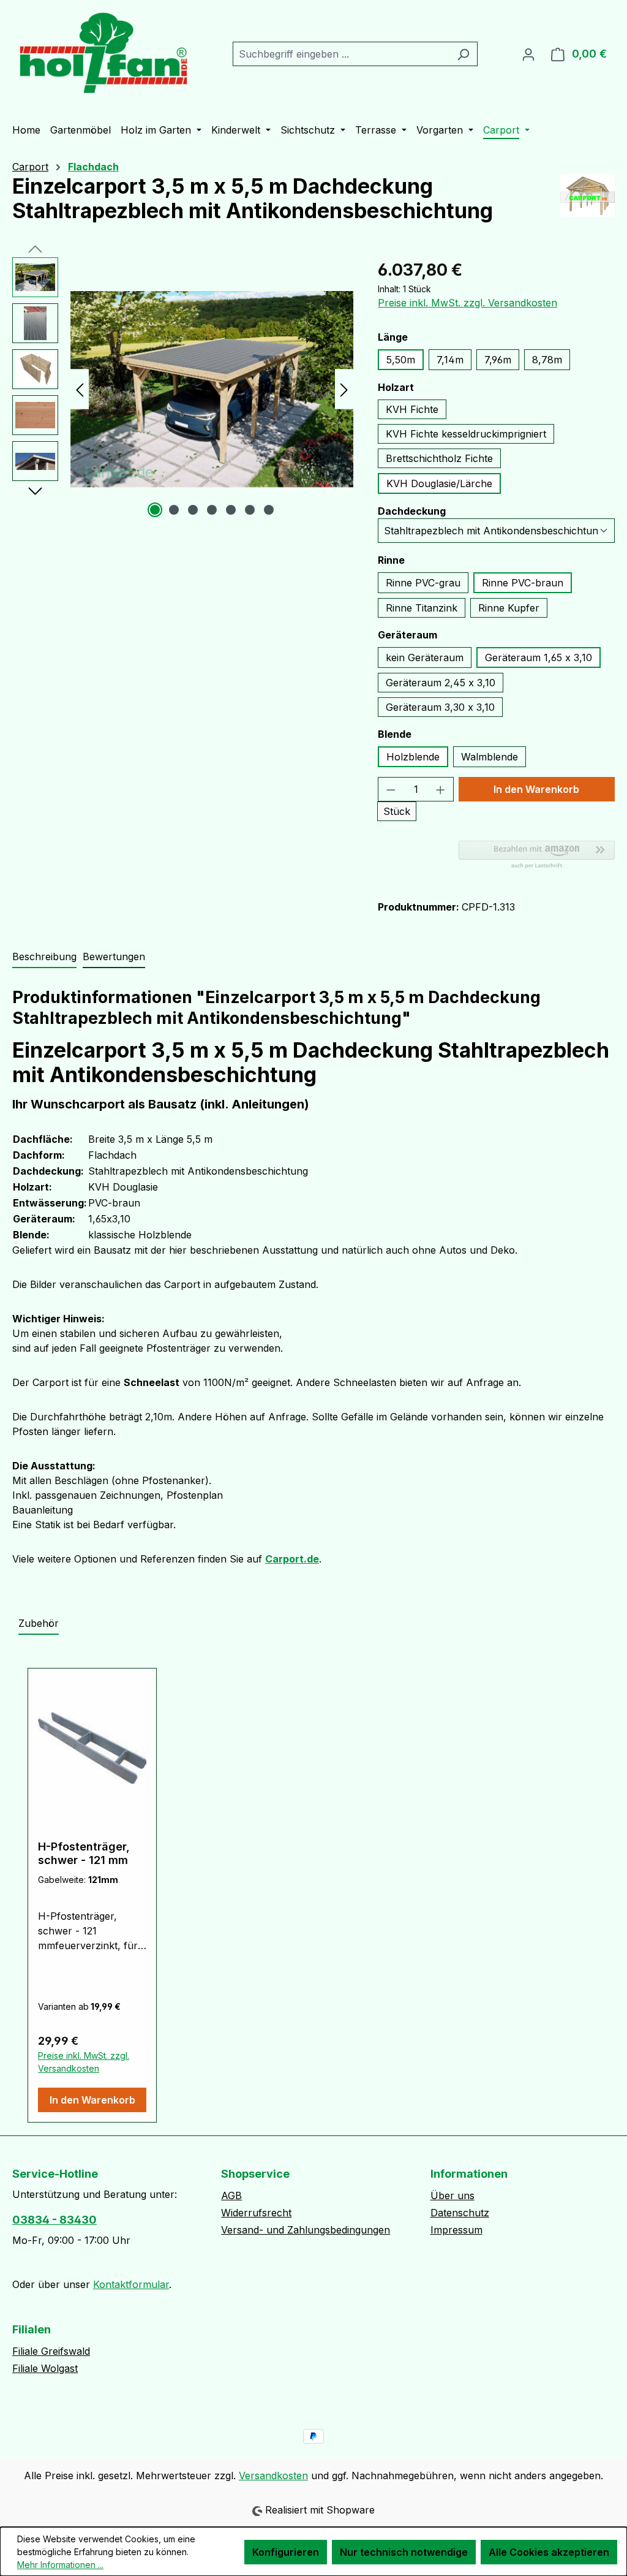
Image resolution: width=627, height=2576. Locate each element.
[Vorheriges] (80, 389)
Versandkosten (273, 2476)
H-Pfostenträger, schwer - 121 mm (84, 1853)
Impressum (456, 2230)
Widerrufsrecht (256, 2213)
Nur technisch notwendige (404, 2552)
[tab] (44, 957)
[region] (183, 389)
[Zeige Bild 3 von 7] (193, 510)
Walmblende (490, 757)
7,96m (498, 360)
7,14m (450, 360)
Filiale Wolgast (45, 2368)
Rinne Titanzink (422, 608)
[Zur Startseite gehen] (104, 51)
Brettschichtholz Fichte (439, 458)
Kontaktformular (131, 2284)
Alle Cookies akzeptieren (549, 2552)
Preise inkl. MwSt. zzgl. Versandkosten (467, 303)
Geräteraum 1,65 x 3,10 (539, 657)
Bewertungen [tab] (114, 957)
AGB (231, 2195)
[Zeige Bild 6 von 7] (250, 510)
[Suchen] (463, 54)
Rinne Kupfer (509, 608)
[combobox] (341, 54)
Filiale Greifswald (51, 2351)
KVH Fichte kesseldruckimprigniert (466, 434)
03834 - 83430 (54, 2220)
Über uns (452, 2195)
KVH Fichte (412, 409)
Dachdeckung (412, 511)
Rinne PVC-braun (523, 583)
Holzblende (413, 757)
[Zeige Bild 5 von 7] (231, 510)
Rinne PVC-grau (423, 583)
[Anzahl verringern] (391, 789)
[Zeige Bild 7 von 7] (269, 510)
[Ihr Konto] (528, 54)
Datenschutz (460, 2213)
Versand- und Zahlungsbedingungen (306, 2230)
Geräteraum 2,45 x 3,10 (441, 683)
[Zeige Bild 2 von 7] (174, 510)
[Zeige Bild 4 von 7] (212, 510)
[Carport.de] (588, 203)
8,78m (547, 360)
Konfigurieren (286, 2552)
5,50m (401, 360)
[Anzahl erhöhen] (441, 789)
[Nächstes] (344, 389)
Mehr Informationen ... (60, 2565)
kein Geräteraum (425, 657)
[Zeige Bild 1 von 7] (155, 510)
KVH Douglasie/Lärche (439, 483)
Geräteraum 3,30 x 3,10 (440, 707)
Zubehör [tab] (39, 1623)
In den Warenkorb (536, 789)
